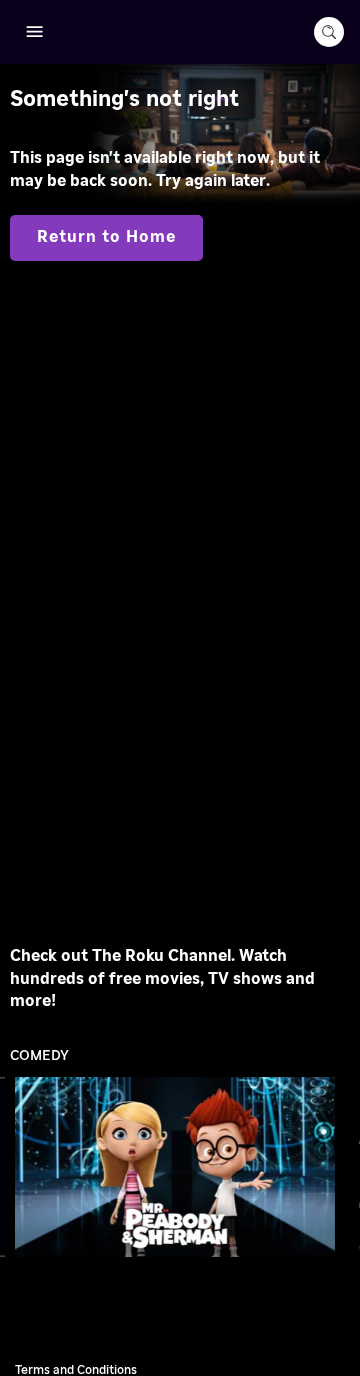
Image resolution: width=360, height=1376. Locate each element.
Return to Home (106, 237)
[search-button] (329, 32)
